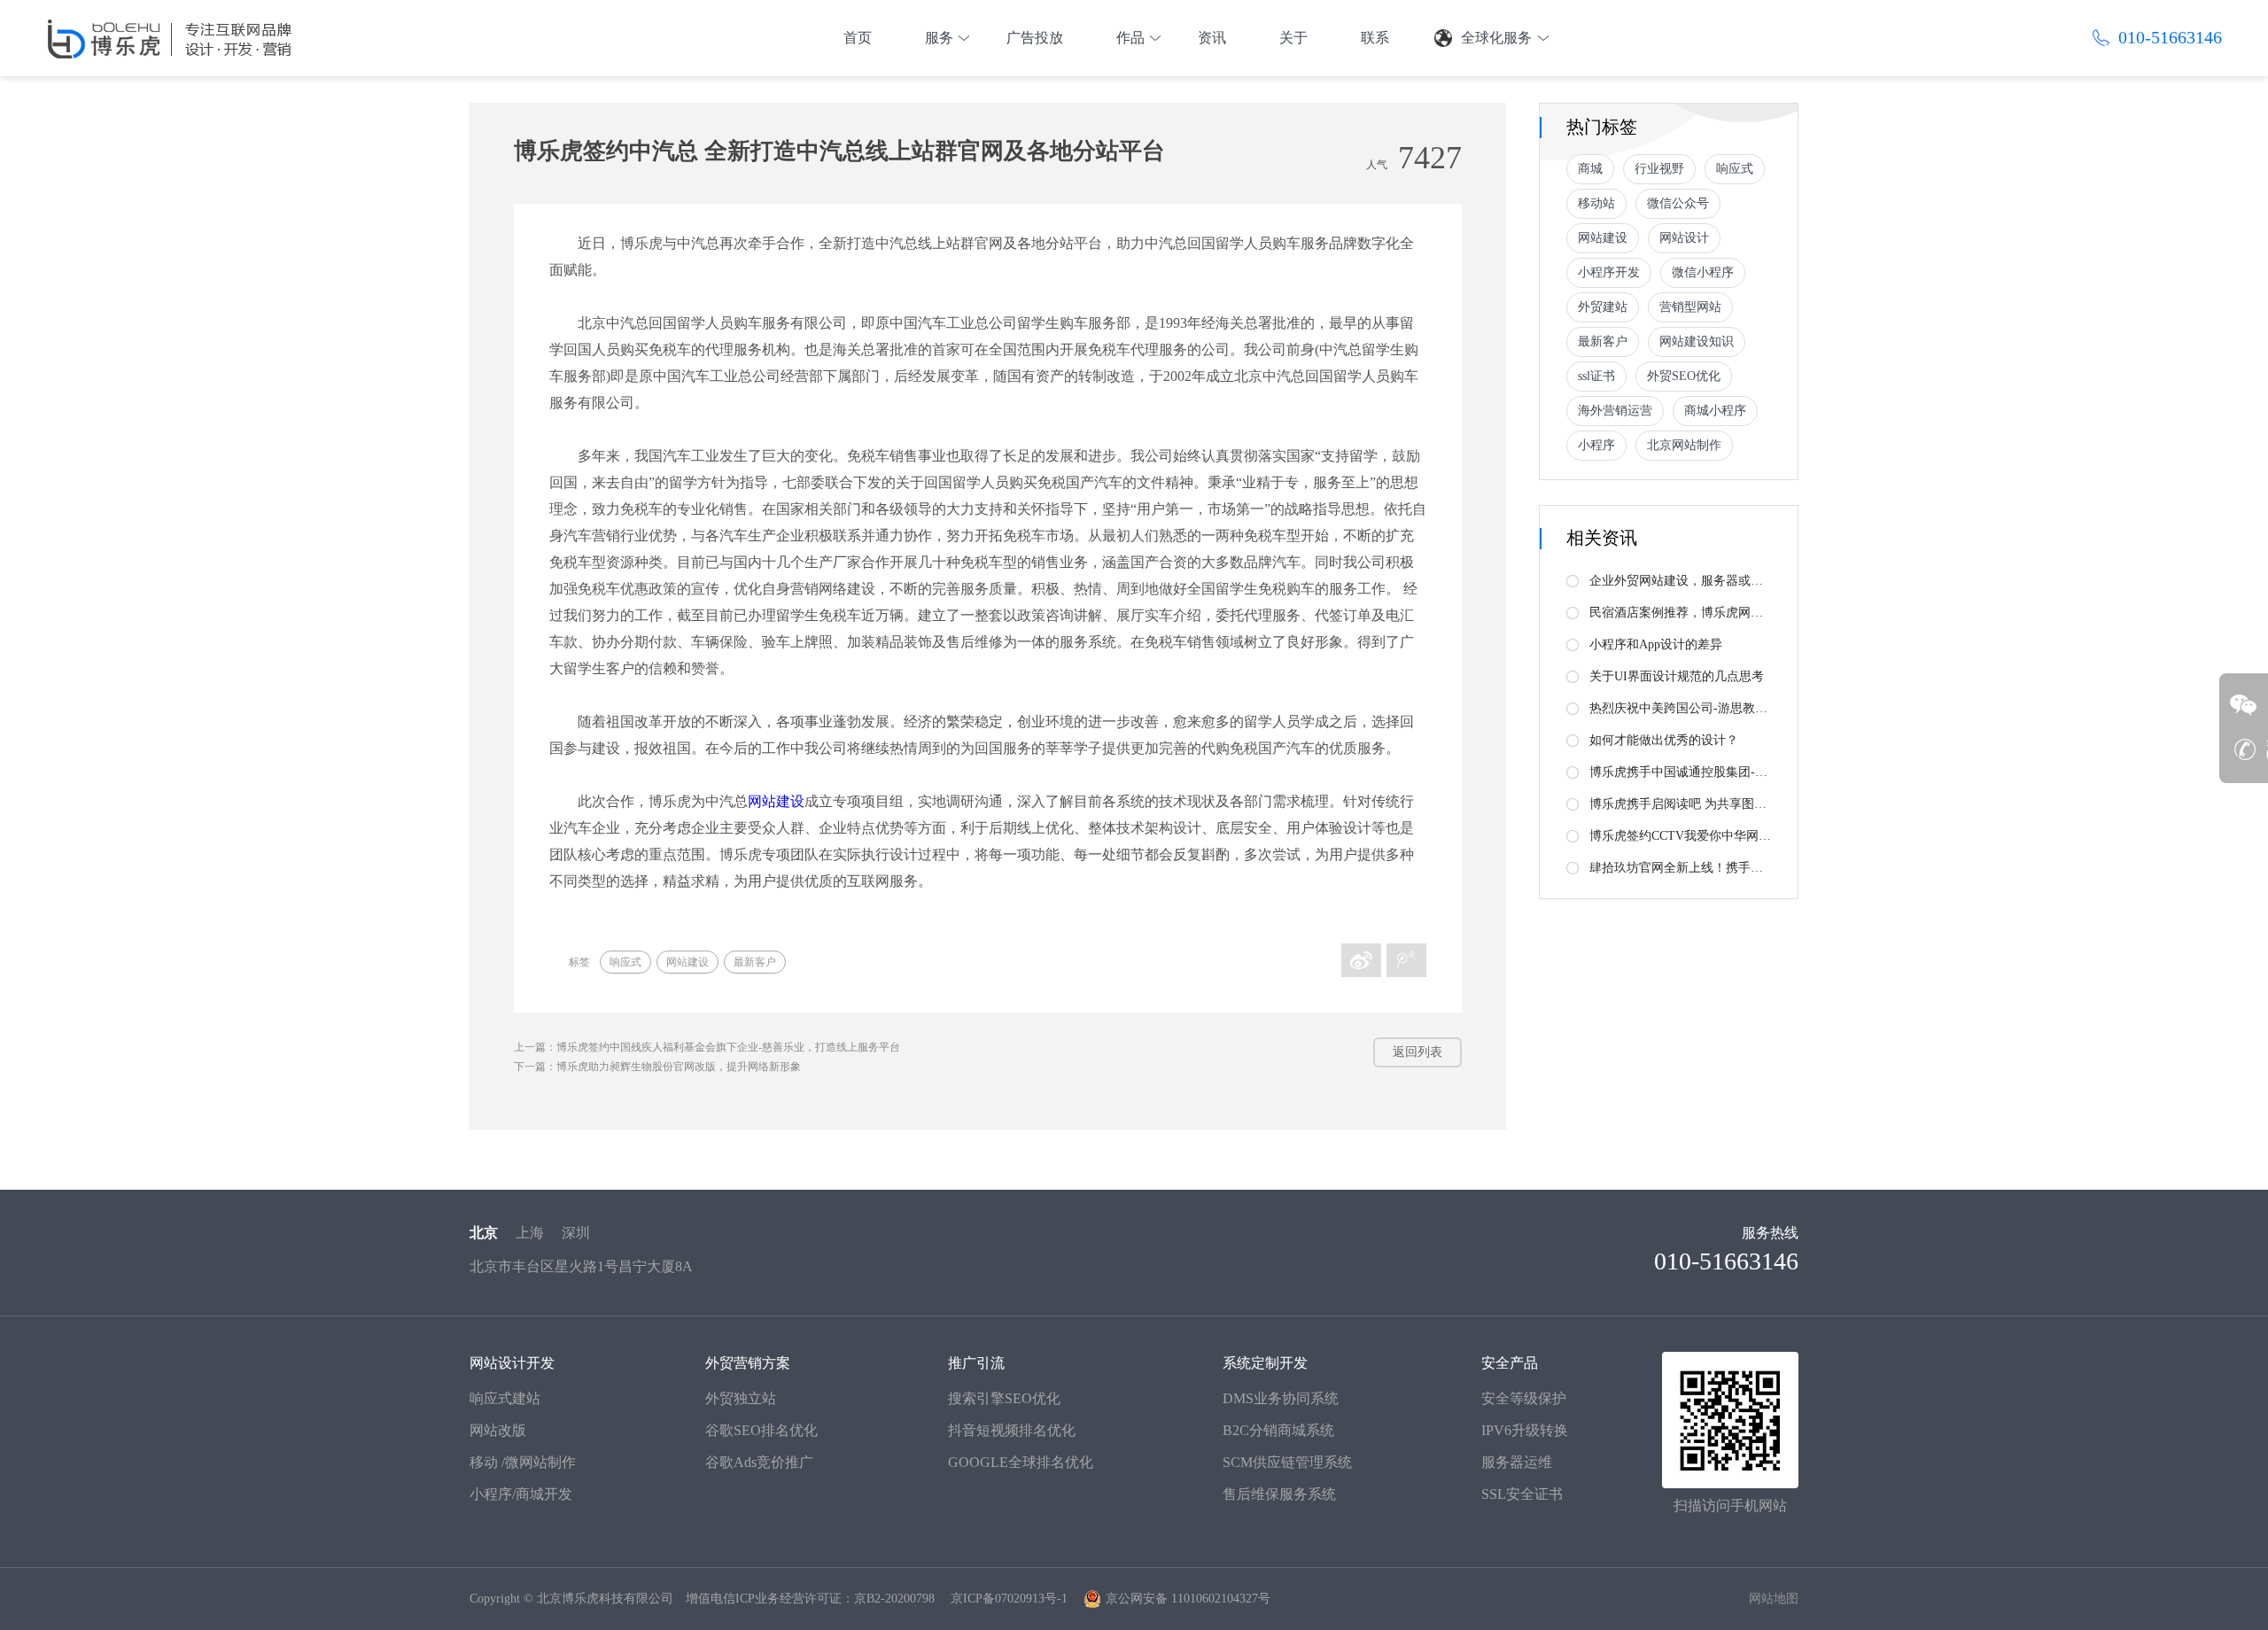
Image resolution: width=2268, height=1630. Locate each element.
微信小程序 (1703, 272)
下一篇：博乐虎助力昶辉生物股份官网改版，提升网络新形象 (657, 1067)
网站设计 (1684, 238)
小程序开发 (1609, 272)
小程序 (1596, 445)
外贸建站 (1603, 307)
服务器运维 (1517, 1462)
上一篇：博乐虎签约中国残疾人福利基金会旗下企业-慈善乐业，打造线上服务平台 (707, 1047)
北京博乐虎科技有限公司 (605, 1599)
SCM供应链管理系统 (1287, 1462)
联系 (1375, 38)
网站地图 (1774, 1599)
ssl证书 (1596, 376)
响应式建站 (505, 1398)
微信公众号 (1678, 203)
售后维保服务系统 (1279, 1494)
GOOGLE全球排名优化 (1021, 1462)
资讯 (1212, 38)
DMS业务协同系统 (1281, 1398)
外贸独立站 (741, 1398)
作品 (1130, 38)
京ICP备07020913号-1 (1009, 1599)
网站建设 (776, 801)
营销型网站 (1690, 307)
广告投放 (1035, 38)
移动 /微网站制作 (523, 1462)
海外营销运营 (1615, 411)
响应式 (625, 962)
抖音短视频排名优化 (1012, 1430)
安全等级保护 (1524, 1398)
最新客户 (755, 962)
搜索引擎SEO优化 (1004, 1398)
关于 (1293, 38)
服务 (939, 38)
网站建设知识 (1697, 342)
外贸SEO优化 (1684, 376)
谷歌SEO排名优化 (761, 1430)
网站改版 (498, 1430)
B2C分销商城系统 (1278, 1430)
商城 (1590, 169)
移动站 (1596, 203)
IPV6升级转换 (1525, 1430)
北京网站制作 (1684, 445)
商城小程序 (1715, 411)
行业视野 (1659, 169)
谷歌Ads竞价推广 (759, 1462)
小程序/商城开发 (521, 1494)
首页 (858, 38)
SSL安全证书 (1522, 1494)
